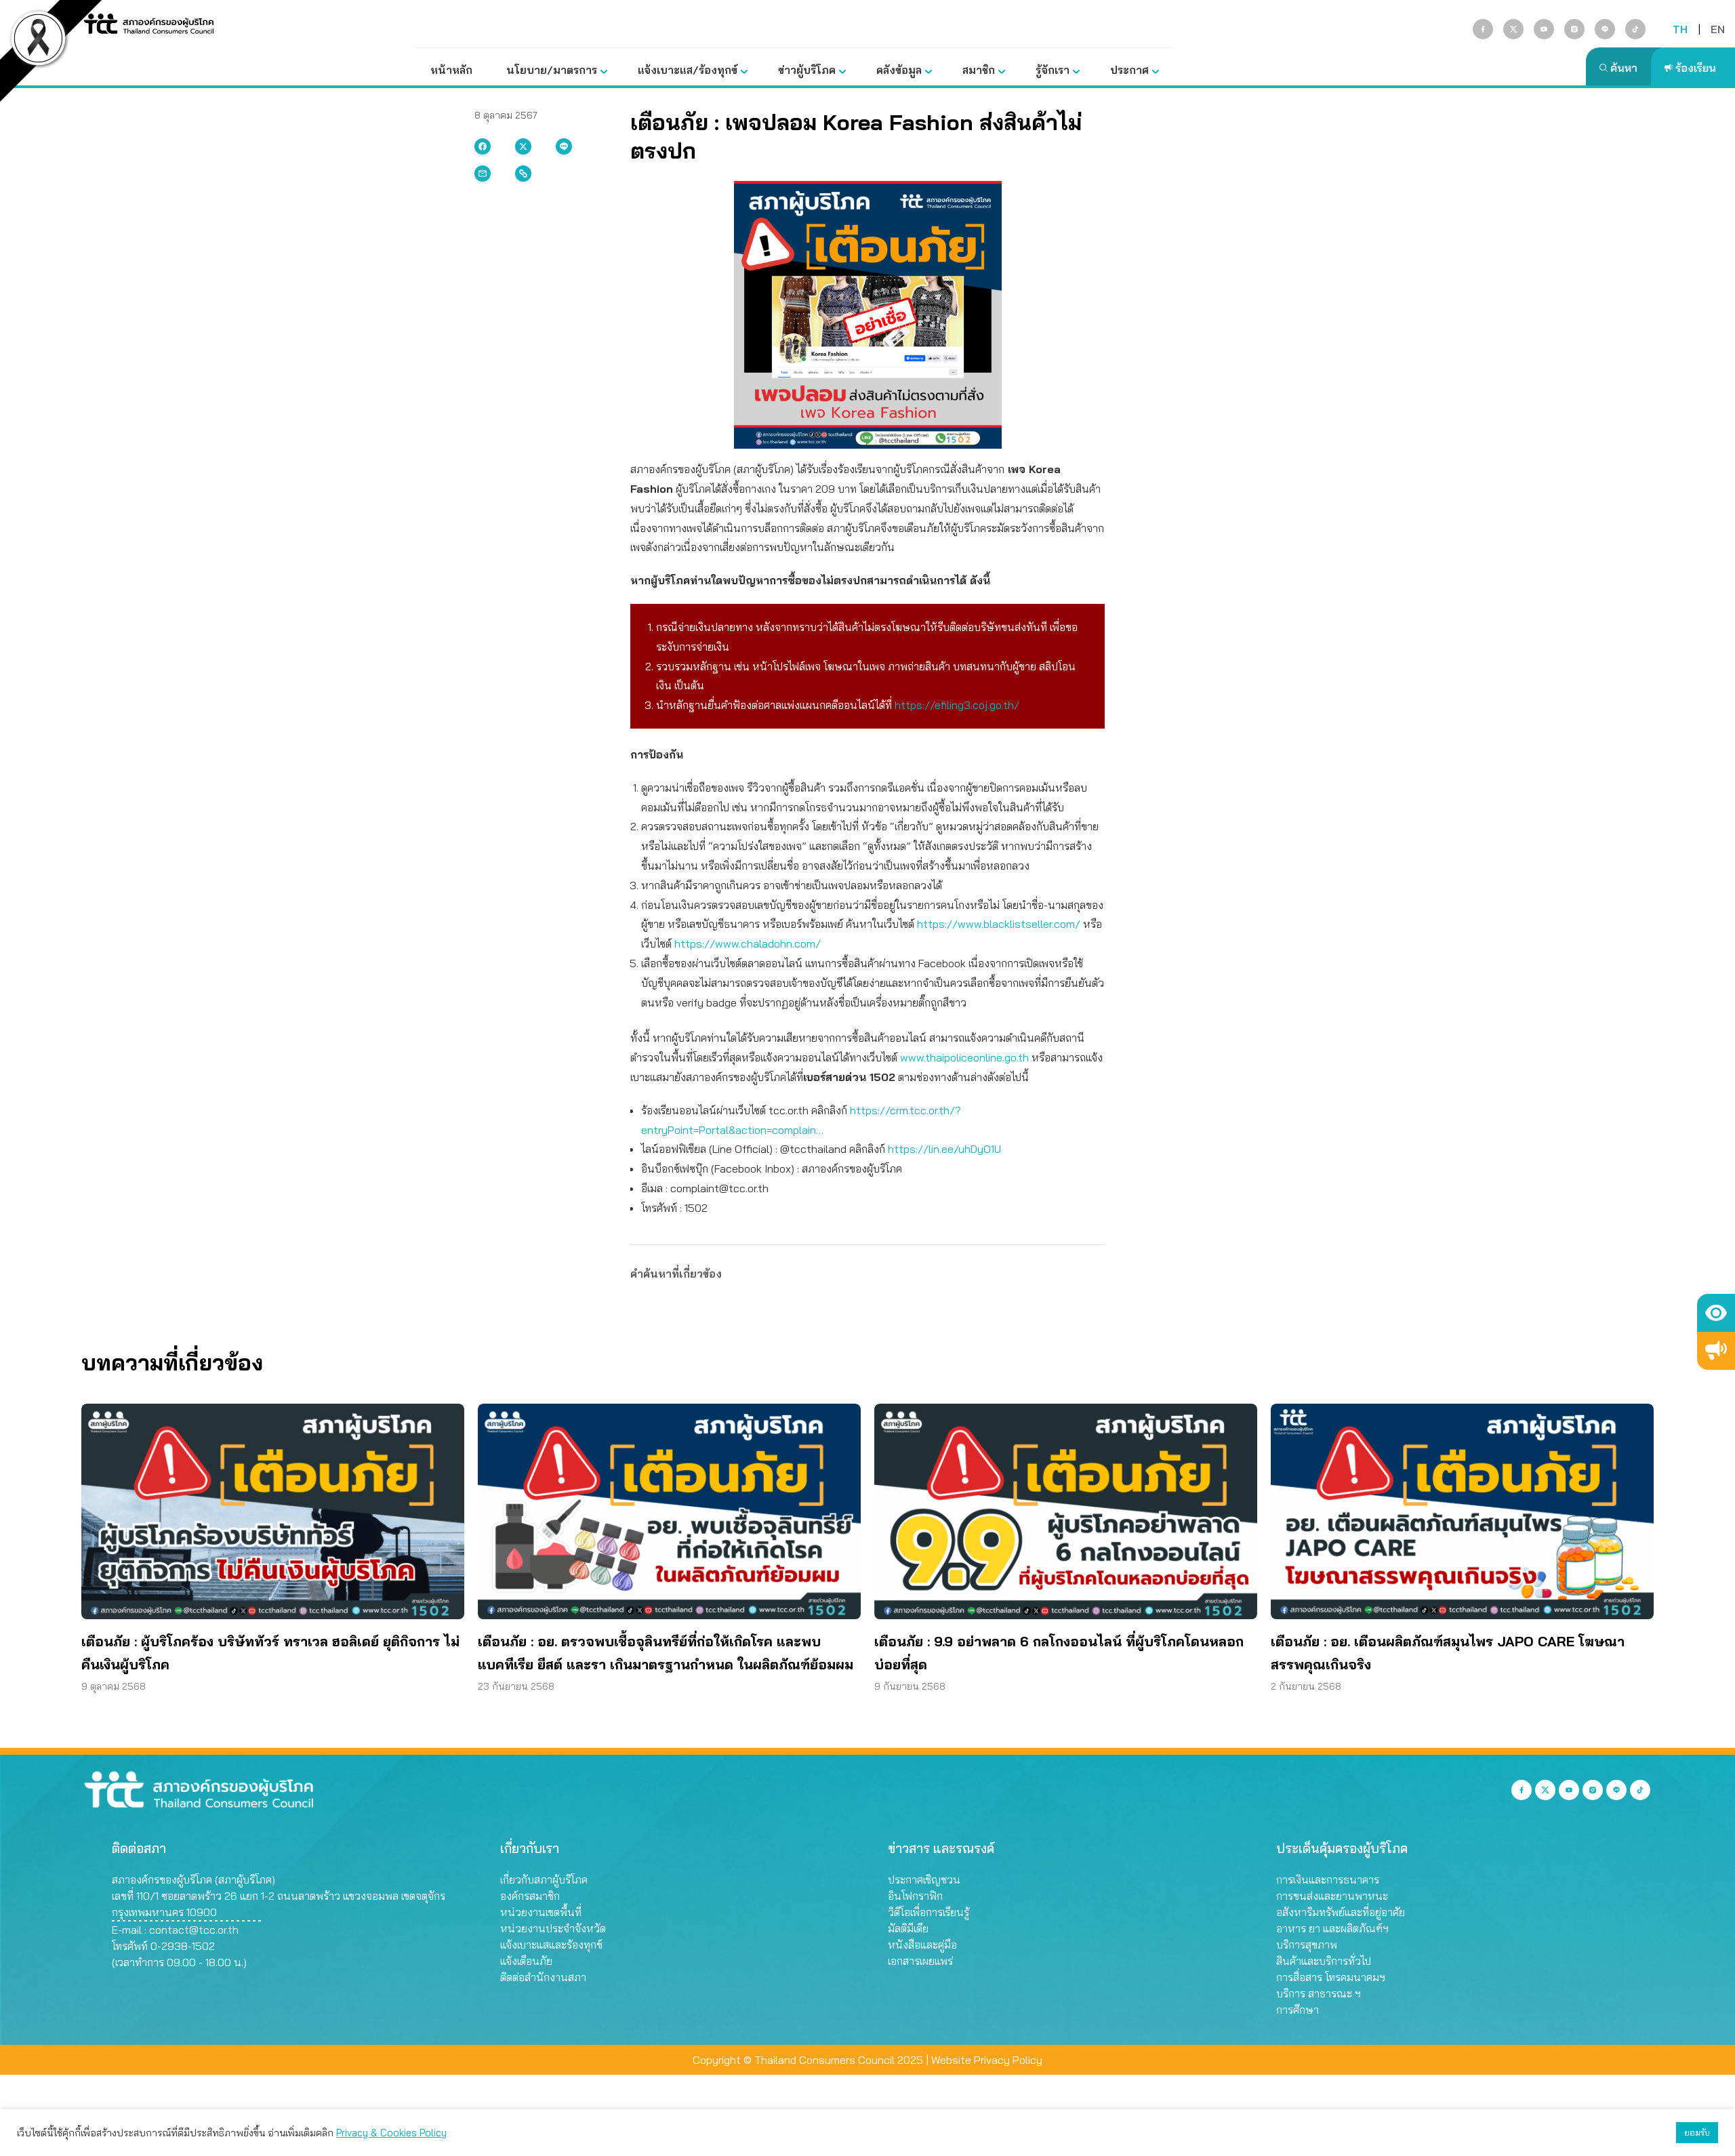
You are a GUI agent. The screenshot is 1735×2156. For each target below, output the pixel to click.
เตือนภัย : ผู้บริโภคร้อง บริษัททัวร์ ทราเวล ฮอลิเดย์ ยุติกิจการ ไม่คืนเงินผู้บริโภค (270, 1653)
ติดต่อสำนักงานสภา (543, 1977)
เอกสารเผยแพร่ (920, 1961)
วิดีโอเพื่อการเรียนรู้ (928, 1912)
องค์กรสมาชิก (530, 1896)
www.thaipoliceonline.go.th (964, 1057)
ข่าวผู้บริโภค (807, 70)
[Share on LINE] (564, 146)
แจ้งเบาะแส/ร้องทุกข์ (688, 70)
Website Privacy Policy (987, 2060)
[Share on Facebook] (483, 146)
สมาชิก (979, 70)
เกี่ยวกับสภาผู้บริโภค (544, 1879)
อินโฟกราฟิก (915, 1896)
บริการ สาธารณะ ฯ (1319, 1993)
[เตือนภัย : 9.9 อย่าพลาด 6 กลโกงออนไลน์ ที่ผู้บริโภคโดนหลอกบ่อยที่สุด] (1066, 1511)
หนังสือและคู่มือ (922, 1945)
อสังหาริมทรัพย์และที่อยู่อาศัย (1341, 1912)
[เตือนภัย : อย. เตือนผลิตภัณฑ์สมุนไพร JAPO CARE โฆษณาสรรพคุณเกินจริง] (1462, 1511)
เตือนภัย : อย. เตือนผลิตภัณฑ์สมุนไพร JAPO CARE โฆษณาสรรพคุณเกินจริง (1448, 1653)
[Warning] (1716, 1351)
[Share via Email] (483, 174)
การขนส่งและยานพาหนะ (1332, 1896)
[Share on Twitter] (523, 146)
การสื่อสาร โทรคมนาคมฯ (1331, 1977)
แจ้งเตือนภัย (526, 1961)
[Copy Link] (523, 174)
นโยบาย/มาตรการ (552, 70)
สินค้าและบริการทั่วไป (1324, 1961)
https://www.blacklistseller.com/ (1000, 924)
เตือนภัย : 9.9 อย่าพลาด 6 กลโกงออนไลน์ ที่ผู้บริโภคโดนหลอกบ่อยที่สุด (1059, 1653)
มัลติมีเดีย (908, 1928)
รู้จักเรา (1053, 70)
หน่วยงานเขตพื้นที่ (541, 1912)
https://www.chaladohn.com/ (748, 943)
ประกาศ (1129, 70)
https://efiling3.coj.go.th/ (957, 705)
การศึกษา (1298, 2010)
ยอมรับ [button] (1697, 2132)
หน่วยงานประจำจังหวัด (553, 1928)
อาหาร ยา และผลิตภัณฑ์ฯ (1332, 1928)
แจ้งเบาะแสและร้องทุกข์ (551, 1945)
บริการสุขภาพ (1307, 1945)
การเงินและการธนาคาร (1328, 1879)
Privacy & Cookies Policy (391, 2133)
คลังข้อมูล (899, 70)
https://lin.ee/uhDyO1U (944, 1149)
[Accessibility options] (1716, 1313)
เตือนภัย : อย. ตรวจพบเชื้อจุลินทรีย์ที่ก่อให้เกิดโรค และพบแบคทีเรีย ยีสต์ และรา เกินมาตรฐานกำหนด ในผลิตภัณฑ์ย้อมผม (666, 1653)
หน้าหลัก (451, 70)
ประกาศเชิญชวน (924, 1879)
